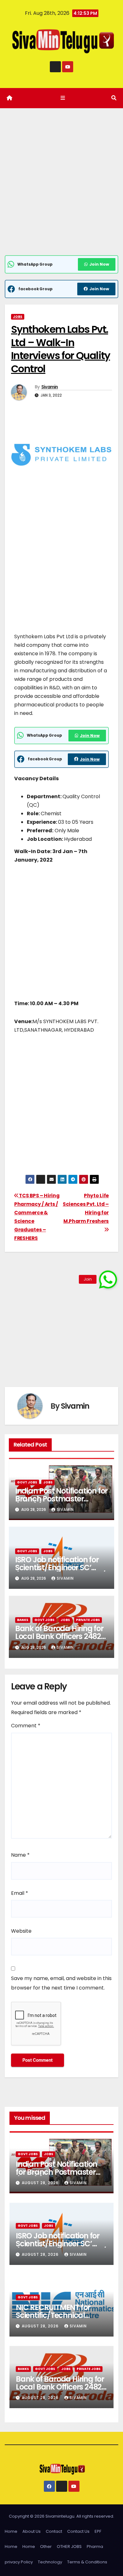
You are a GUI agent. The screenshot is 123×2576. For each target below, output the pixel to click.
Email (20, 1893)
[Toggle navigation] (63, 98)
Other (46, 2547)
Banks (23, 1620)
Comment (26, 1726)
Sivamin (50, 387)
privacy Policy (19, 2562)
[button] (114, 98)
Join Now (99, 264)
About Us (32, 2531)
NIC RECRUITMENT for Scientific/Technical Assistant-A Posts (53, 2315)
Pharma (95, 2547)
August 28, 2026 (41, 2183)
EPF (98, 2531)
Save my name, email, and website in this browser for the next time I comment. (61, 1983)
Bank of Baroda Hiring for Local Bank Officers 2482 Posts (59, 1636)
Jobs (18, 317)
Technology (50, 2562)
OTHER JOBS (69, 2547)
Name (20, 1855)
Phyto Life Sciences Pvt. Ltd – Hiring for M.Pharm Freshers (86, 1208)
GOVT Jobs (27, 1482)
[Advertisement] (61, 191)
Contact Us (78, 2531)
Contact (54, 2531)
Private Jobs (88, 1620)
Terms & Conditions (87, 2562)
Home (11, 2531)
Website (21, 1931)
